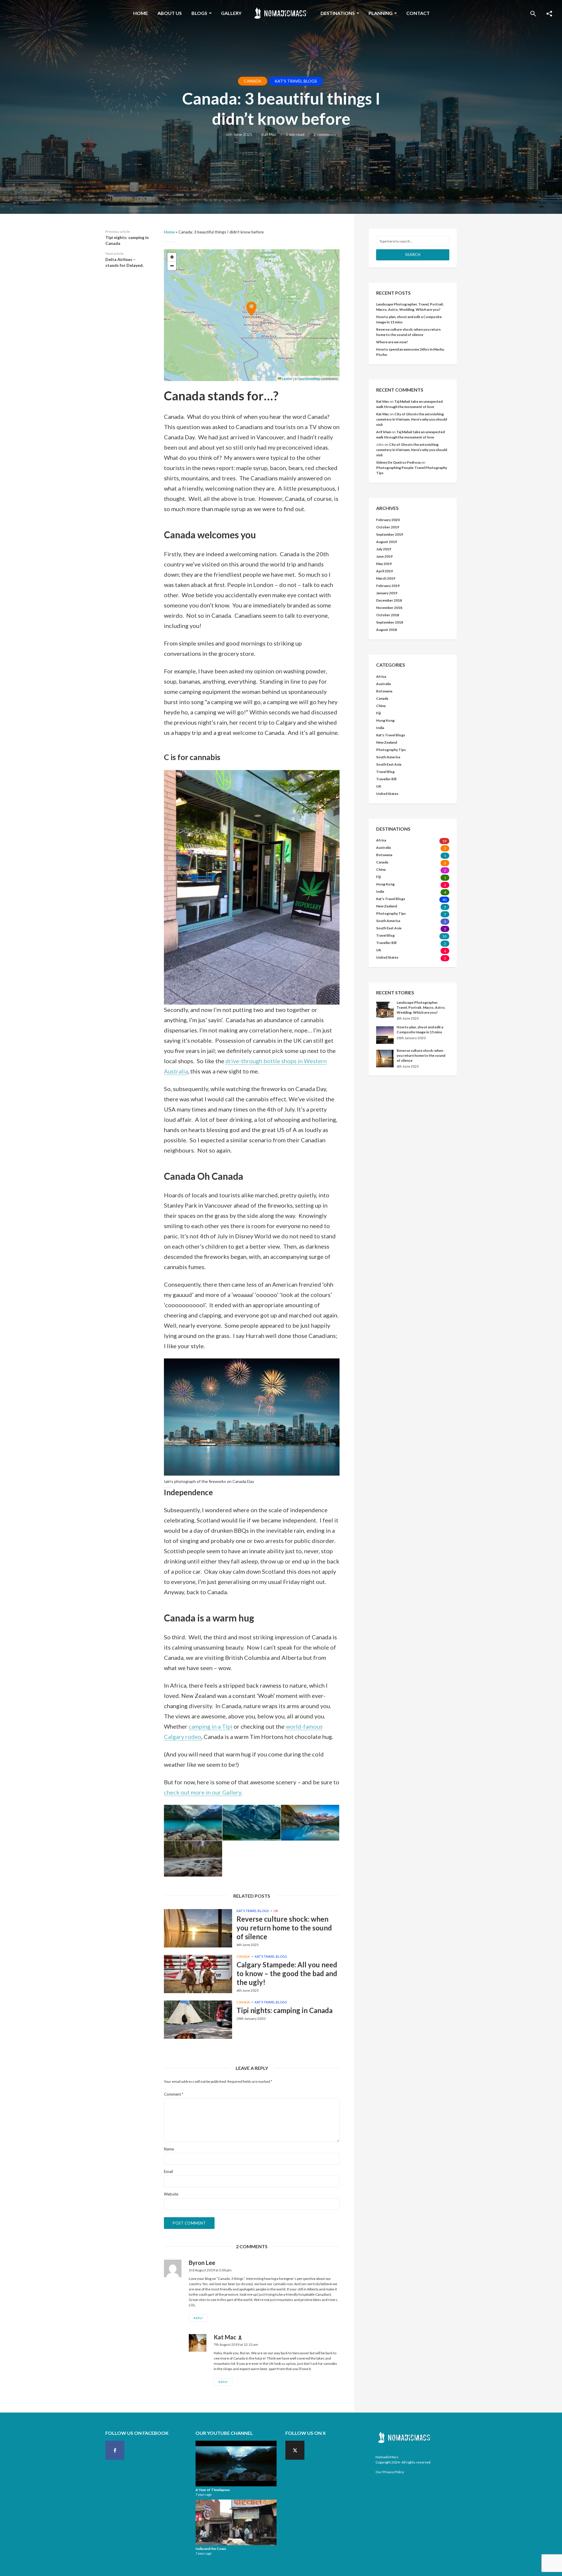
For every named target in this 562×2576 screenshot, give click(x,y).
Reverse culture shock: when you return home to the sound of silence (284, 1928)
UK (276, 1911)
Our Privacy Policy (390, 2472)
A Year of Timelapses (213, 2490)
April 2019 (384, 571)
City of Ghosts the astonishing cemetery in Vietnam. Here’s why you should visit (412, 419)
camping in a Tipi (210, 1726)
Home (140, 13)
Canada (253, 81)
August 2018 (387, 630)
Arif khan (384, 432)
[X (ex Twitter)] (295, 2450)
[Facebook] (115, 2450)
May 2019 (384, 564)
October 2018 (388, 615)
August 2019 (387, 542)
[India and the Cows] (236, 2522)
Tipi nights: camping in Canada (285, 2010)
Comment (174, 2094)
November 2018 (389, 608)
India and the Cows (211, 2549)
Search (413, 255)
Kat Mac (269, 134)
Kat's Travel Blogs (296, 81)
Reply (198, 2318)
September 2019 (390, 534)
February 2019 (388, 586)
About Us (170, 13)
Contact (418, 13)
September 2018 (390, 622)
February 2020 (388, 520)
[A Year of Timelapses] (236, 2464)
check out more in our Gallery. (203, 1792)
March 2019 (386, 578)
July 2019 (384, 549)
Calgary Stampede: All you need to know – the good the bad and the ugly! (287, 1973)
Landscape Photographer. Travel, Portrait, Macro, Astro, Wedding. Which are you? (421, 1007)
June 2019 (384, 556)
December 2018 (389, 600)
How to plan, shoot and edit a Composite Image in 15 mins (420, 1030)
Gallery (231, 13)
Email (168, 2172)
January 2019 (387, 593)
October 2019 (388, 527)
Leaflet (287, 378)
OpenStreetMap (309, 378)
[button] (252, 315)
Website (171, 2194)
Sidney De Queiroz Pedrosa (398, 462)
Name (169, 2149)
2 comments (325, 134)
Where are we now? (392, 342)
